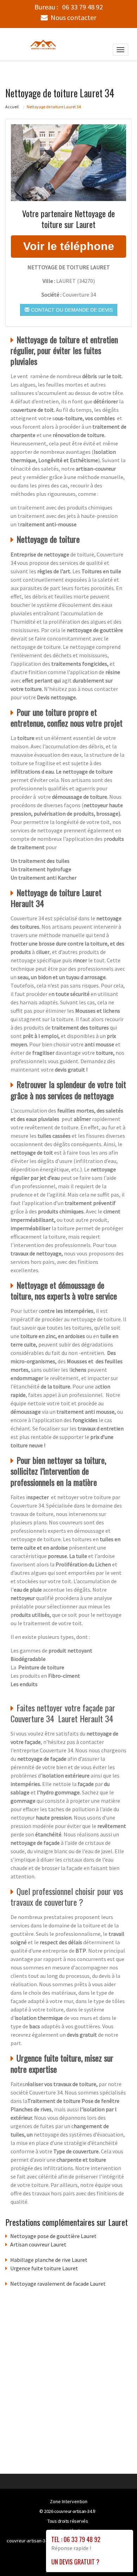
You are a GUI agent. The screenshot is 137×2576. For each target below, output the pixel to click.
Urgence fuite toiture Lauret (44, 2268)
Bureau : (69, 7)
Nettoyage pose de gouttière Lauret (53, 2236)
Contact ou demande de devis (71, 310)
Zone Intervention (69, 2501)
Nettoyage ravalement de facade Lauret (58, 2284)
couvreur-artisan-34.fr (75, 2511)
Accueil (12, 107)
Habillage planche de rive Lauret (49, 2260)
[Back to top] (118, 2557)
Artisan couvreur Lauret (38, 2244)
